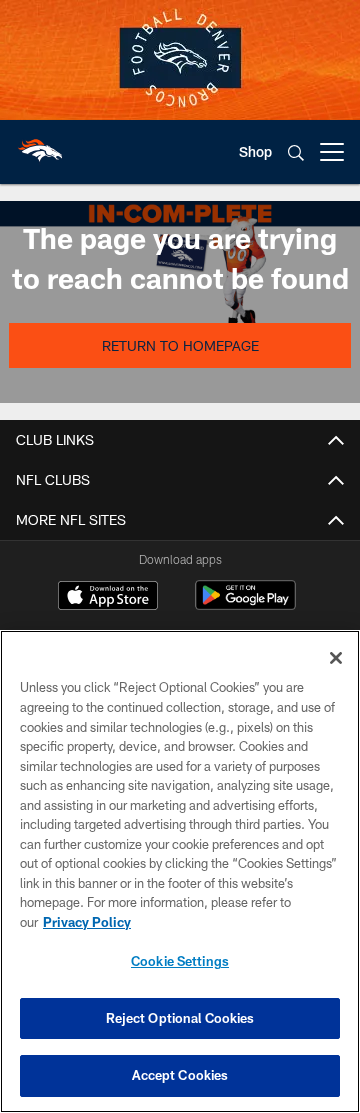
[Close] (336, 658)
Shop (255, 151)
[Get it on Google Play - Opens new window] (245, 605)
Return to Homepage (180, 345)
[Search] (296, 152)
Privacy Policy (87, 922)
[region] (180, 871)
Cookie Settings (180, 961)
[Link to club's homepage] (40, 144)
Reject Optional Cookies (180, 1018)
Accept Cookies (180, 1075)
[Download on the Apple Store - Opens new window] (108, 598)
